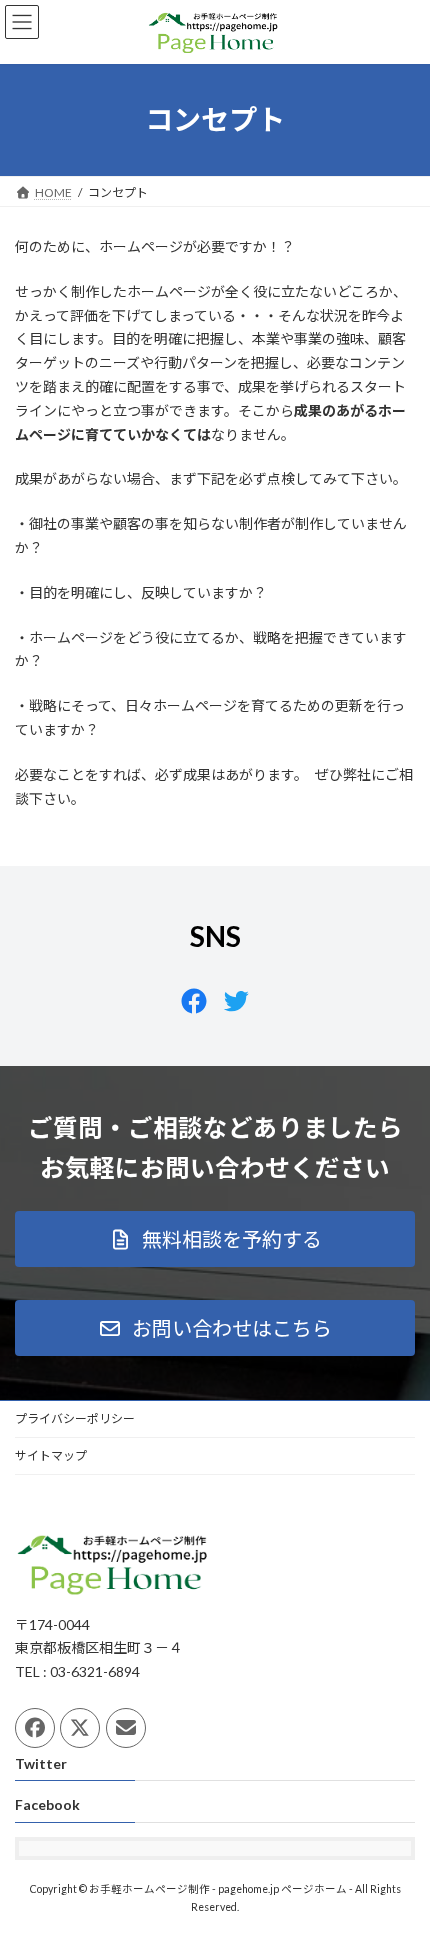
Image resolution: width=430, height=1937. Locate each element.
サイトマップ (51, 1455)
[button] (215, 1239)
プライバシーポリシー (75, 1418)
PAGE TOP (399, 1858)
